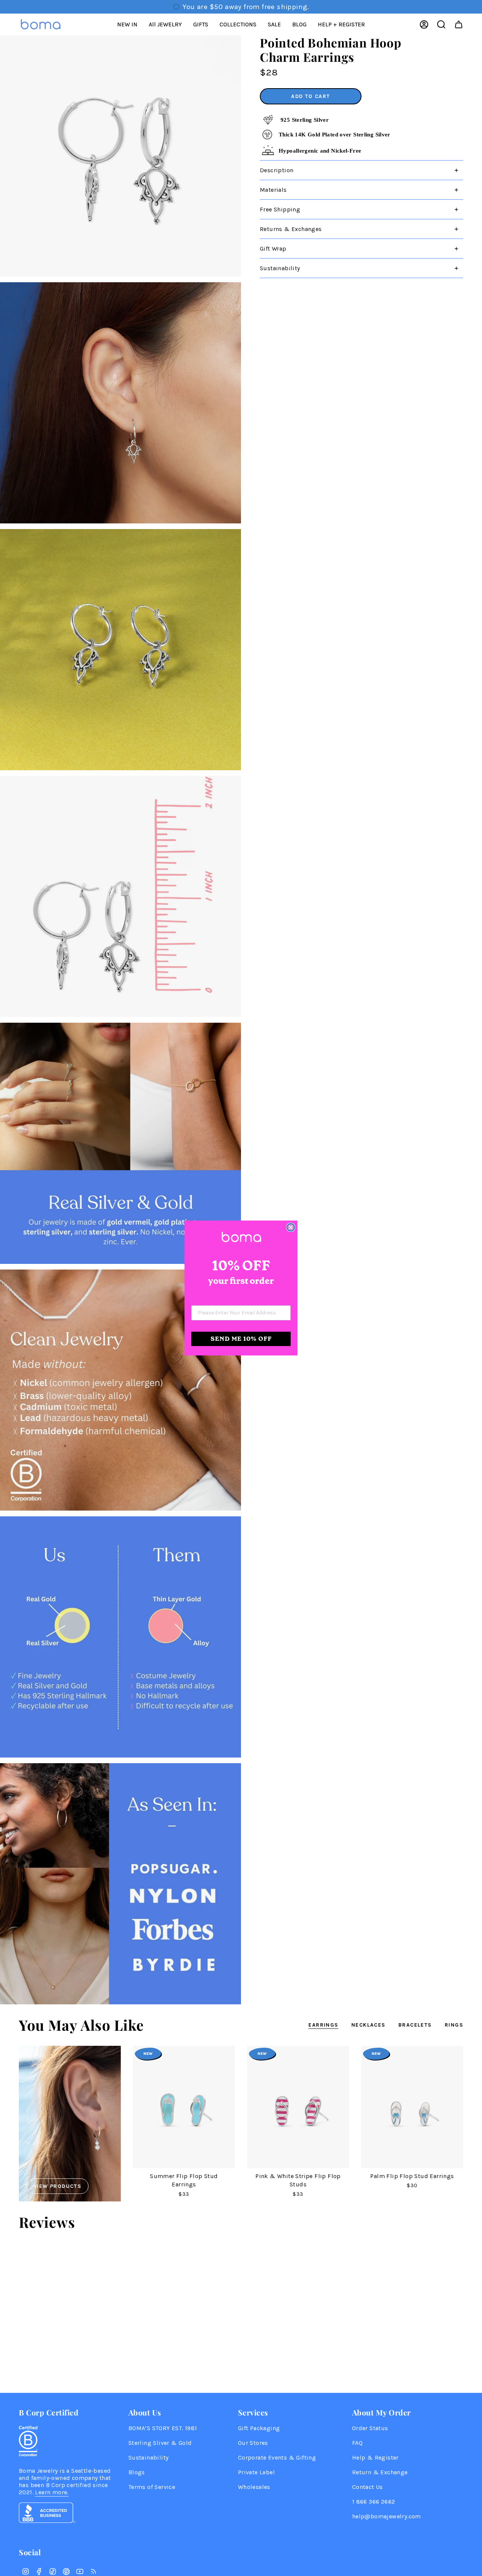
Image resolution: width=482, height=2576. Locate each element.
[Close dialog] (291, 1227)
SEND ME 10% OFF (241, 1339)
